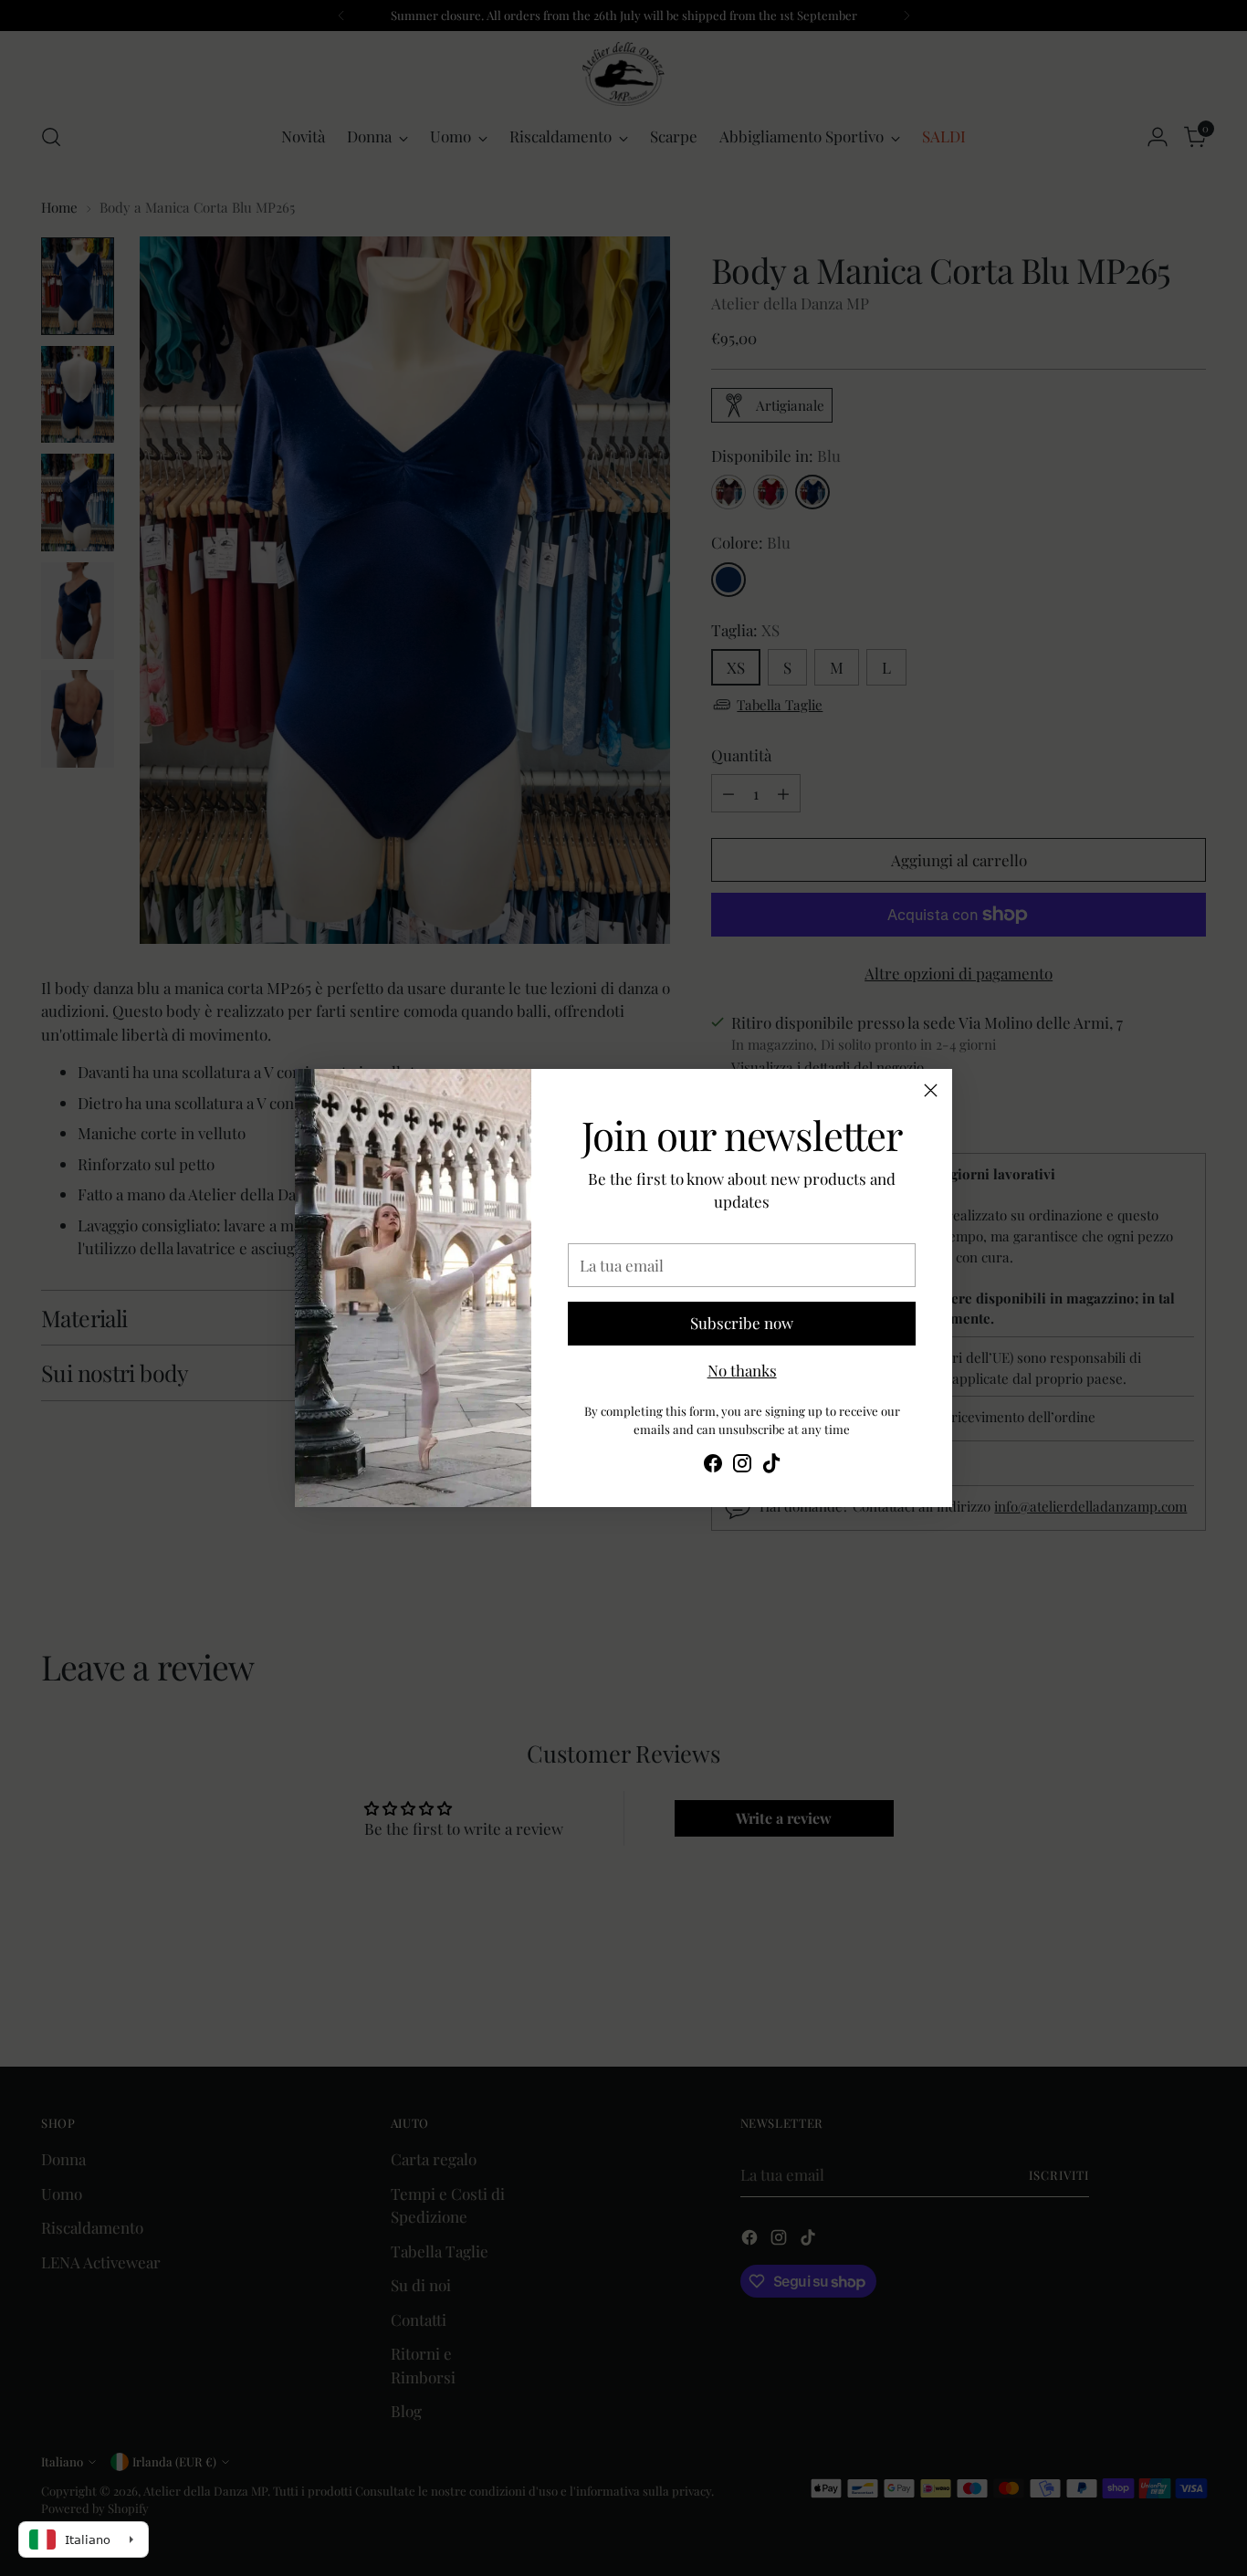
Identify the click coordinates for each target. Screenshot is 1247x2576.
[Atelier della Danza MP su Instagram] (742, 1466)
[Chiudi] (931, 1090)
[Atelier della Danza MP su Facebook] (713, 1466)
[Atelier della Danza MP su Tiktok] (771, 1466)
